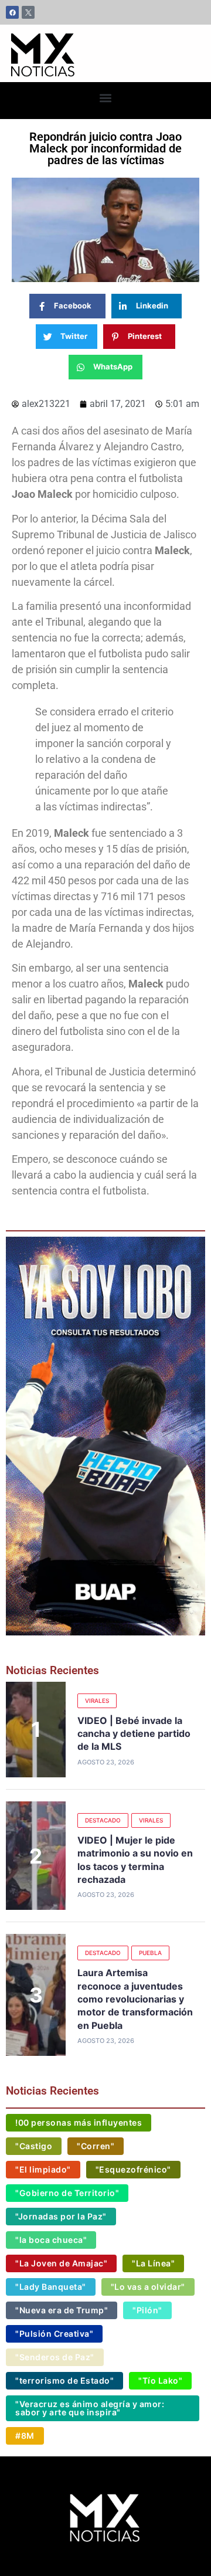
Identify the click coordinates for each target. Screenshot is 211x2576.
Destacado (103, 1820)
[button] (106, 98)
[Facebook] (12, 12)
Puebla (150, 1953)
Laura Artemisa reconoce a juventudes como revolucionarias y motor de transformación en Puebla (135, 1999)
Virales (97, 1701)
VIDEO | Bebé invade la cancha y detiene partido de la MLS (134, 1734)
